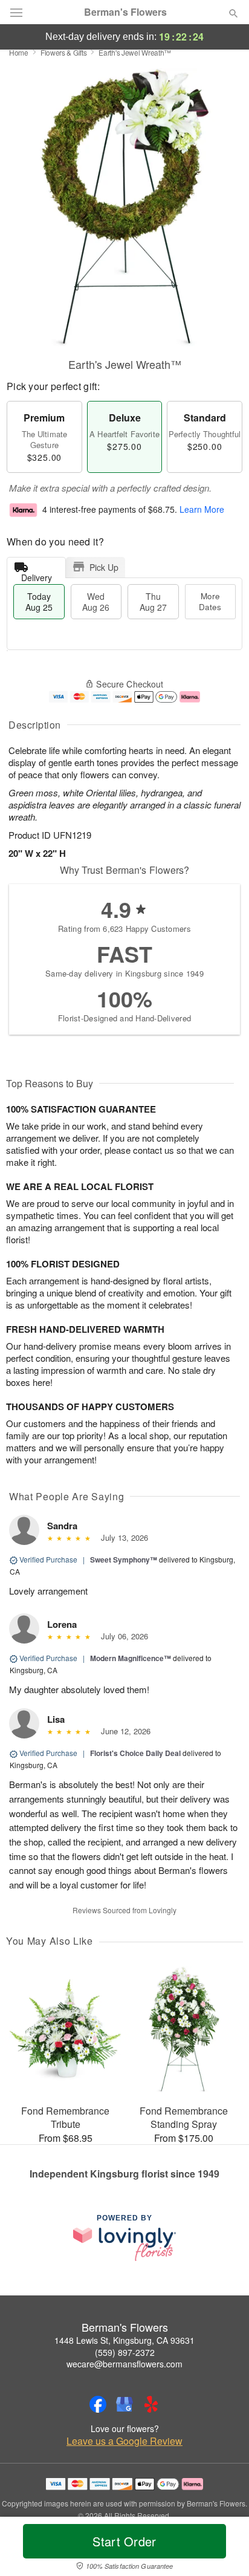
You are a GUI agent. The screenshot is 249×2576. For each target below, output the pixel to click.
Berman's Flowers (125, 12)
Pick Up (104, 567)
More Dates (210, 601)
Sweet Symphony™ (124, 1560)
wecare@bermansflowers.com (124, 2364)
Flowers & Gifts (64, 52)
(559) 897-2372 (125, 2352)
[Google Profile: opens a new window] (124, 2404)
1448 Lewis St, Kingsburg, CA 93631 (124, 2340)
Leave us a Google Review (124, 2441)
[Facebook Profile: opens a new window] (98, 2404)
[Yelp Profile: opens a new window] (151, 2404)
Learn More (202, 509)
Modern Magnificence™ (131, 1658)
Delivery (37, 575)
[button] (223, 2549)
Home (19, 52)
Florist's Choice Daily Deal (135, 1753)
